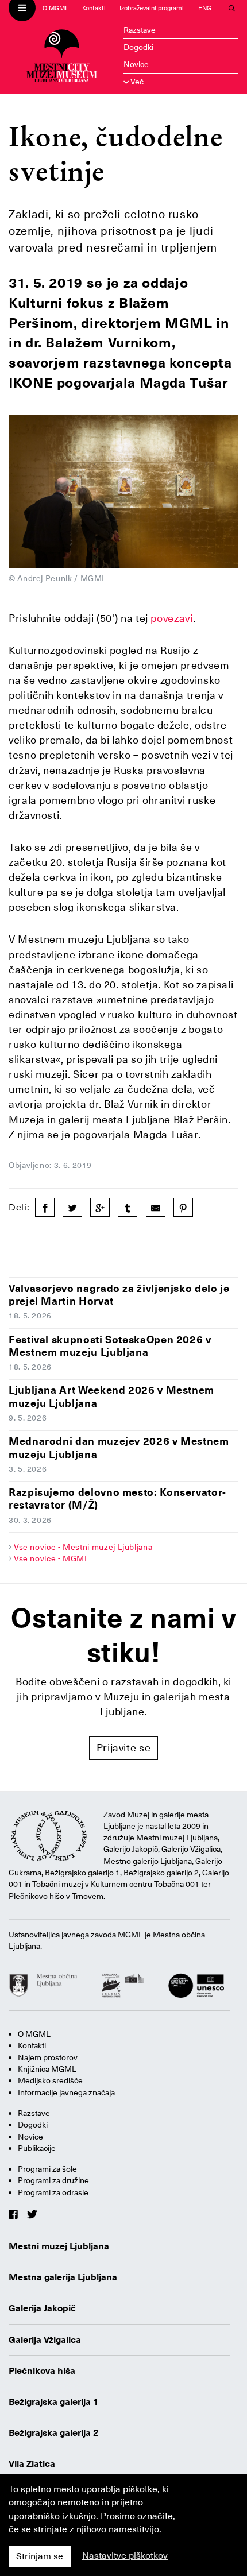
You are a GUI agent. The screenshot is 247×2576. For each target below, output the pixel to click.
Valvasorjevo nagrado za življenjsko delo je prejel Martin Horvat (119, 1295)
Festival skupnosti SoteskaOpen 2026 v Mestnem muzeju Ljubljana (110, 1346)
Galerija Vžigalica (45, 2340)
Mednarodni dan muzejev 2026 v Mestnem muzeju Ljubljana (119, 1448)
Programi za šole (47, 2169)
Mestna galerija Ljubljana (63, 2277)
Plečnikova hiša (42, 2371)
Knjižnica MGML (47, 2069)
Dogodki (138, 47)
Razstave (140, 30)
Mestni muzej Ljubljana (59, 2246)
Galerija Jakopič (42, 2308)
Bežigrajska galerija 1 (54, 2402)
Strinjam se (40, 2556)
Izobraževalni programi (152, 8)
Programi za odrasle (53, 2192)
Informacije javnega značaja (66, 2092)
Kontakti (94, 8)
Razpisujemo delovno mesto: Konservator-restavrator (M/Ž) (117, 1499)
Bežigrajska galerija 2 (54, 2433)
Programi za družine (53, 2180)
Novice (136, 64)
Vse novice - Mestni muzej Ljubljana (83, 1547)
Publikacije (37, 2148)
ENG (205, 8)
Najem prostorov (48, 2057)
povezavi (171, 618)
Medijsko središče (50, 2080)
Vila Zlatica (32, 2464)
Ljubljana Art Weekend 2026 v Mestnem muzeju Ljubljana (111, 1397)
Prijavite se (124, 1748)
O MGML (55, 8)
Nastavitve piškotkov (125, 2556)
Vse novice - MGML (52, 1558)
